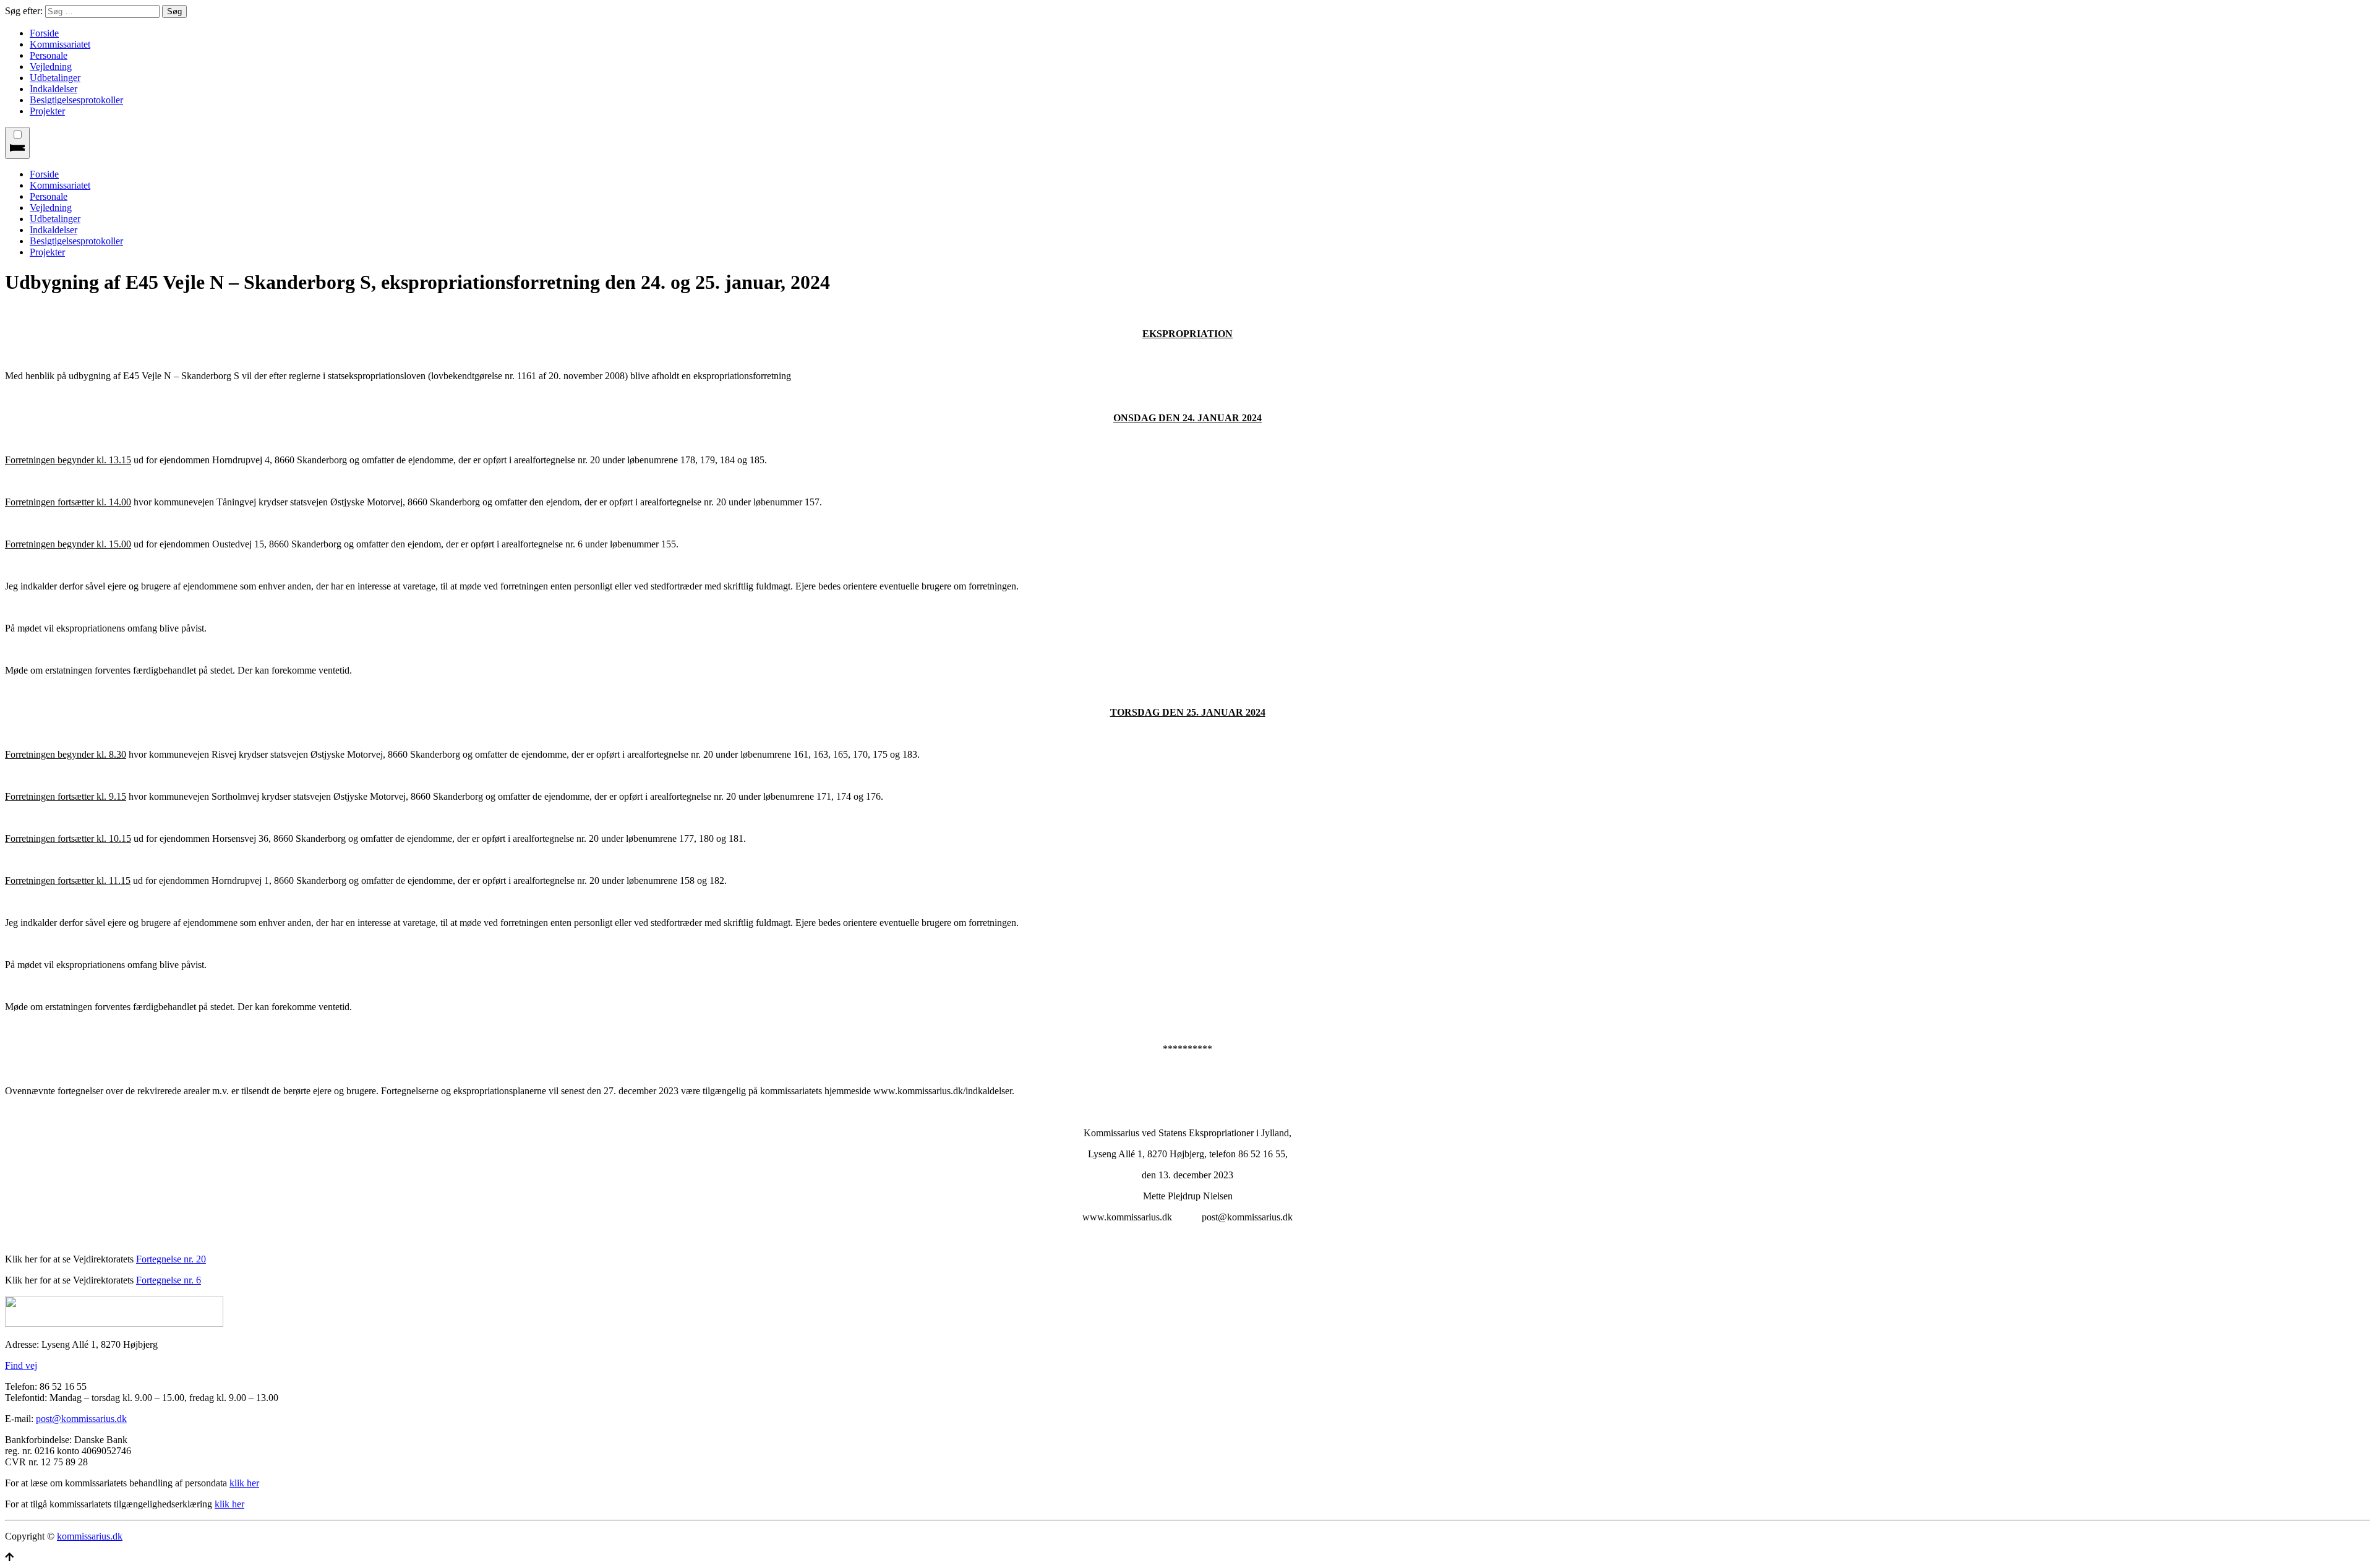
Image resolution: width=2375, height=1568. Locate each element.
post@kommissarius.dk (81, 1419)
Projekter (47, 111)
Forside (44, 33)
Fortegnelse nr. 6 (169, 1280)
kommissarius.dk (90, 1536)
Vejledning (51, 66)
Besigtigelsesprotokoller (76, 100)
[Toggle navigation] (17, 143)
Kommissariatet (60, 44)
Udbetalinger (55, 78)
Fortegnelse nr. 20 (171, 1259)
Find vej (21, 1365)
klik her (244, 1483)
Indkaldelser (53, 89)
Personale (49, 55)
